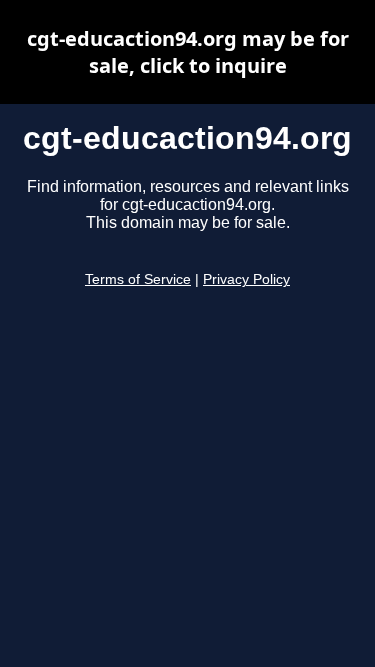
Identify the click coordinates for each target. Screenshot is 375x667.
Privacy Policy (246, 279)
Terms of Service (138, 279)
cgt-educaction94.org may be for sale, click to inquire (188, 52)
